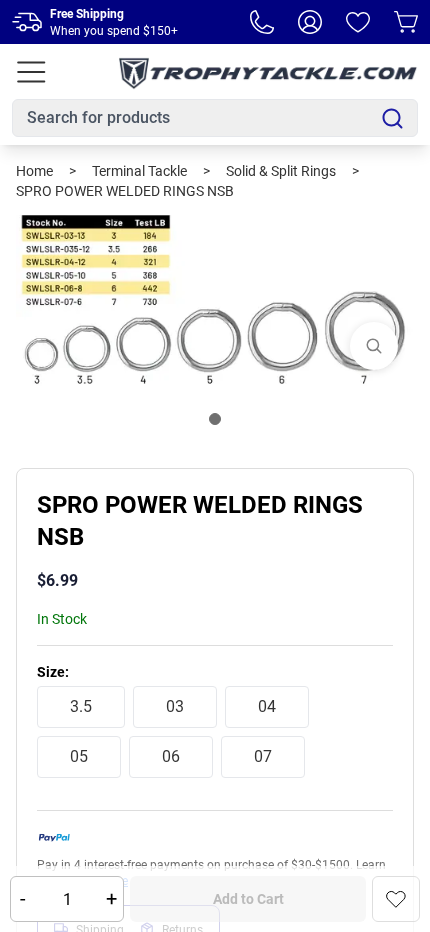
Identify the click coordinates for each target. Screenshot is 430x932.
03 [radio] (175, 706)
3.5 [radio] (81, 706)
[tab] (215, 419)
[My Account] (310, 22)
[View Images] (374, 346)
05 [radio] (79, 756)
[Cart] (406, 22)
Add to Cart (248, 899)
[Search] (392, 118)
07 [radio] (263, 756)
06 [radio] (171, 756)
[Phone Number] (262, 22)
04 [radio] (267, 706)
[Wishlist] (358, 22)
